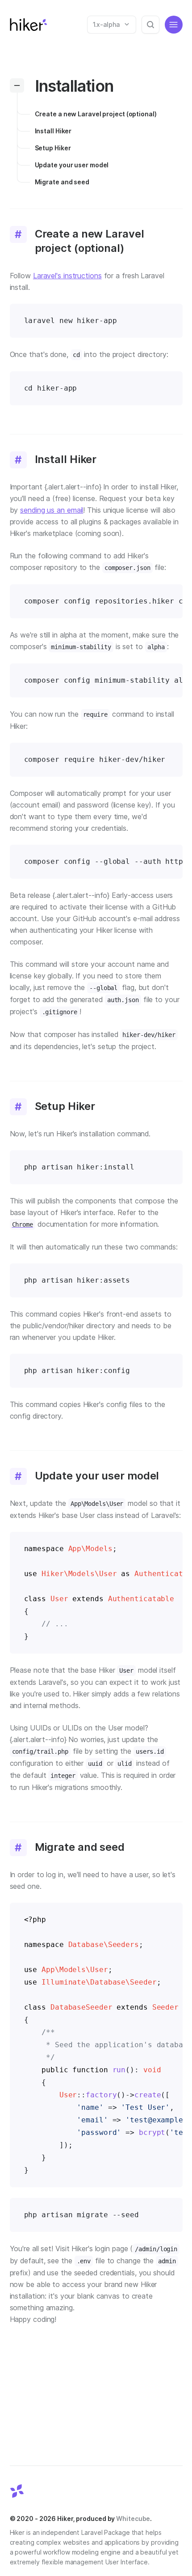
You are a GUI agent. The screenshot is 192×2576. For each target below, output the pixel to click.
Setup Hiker (53, 148)
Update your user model (72, 165)
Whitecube (133, 2519)
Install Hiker (53, 131)
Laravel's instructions (67, 276)
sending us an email (52, 510)
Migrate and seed (62, 182)
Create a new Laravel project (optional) (96, 114)
